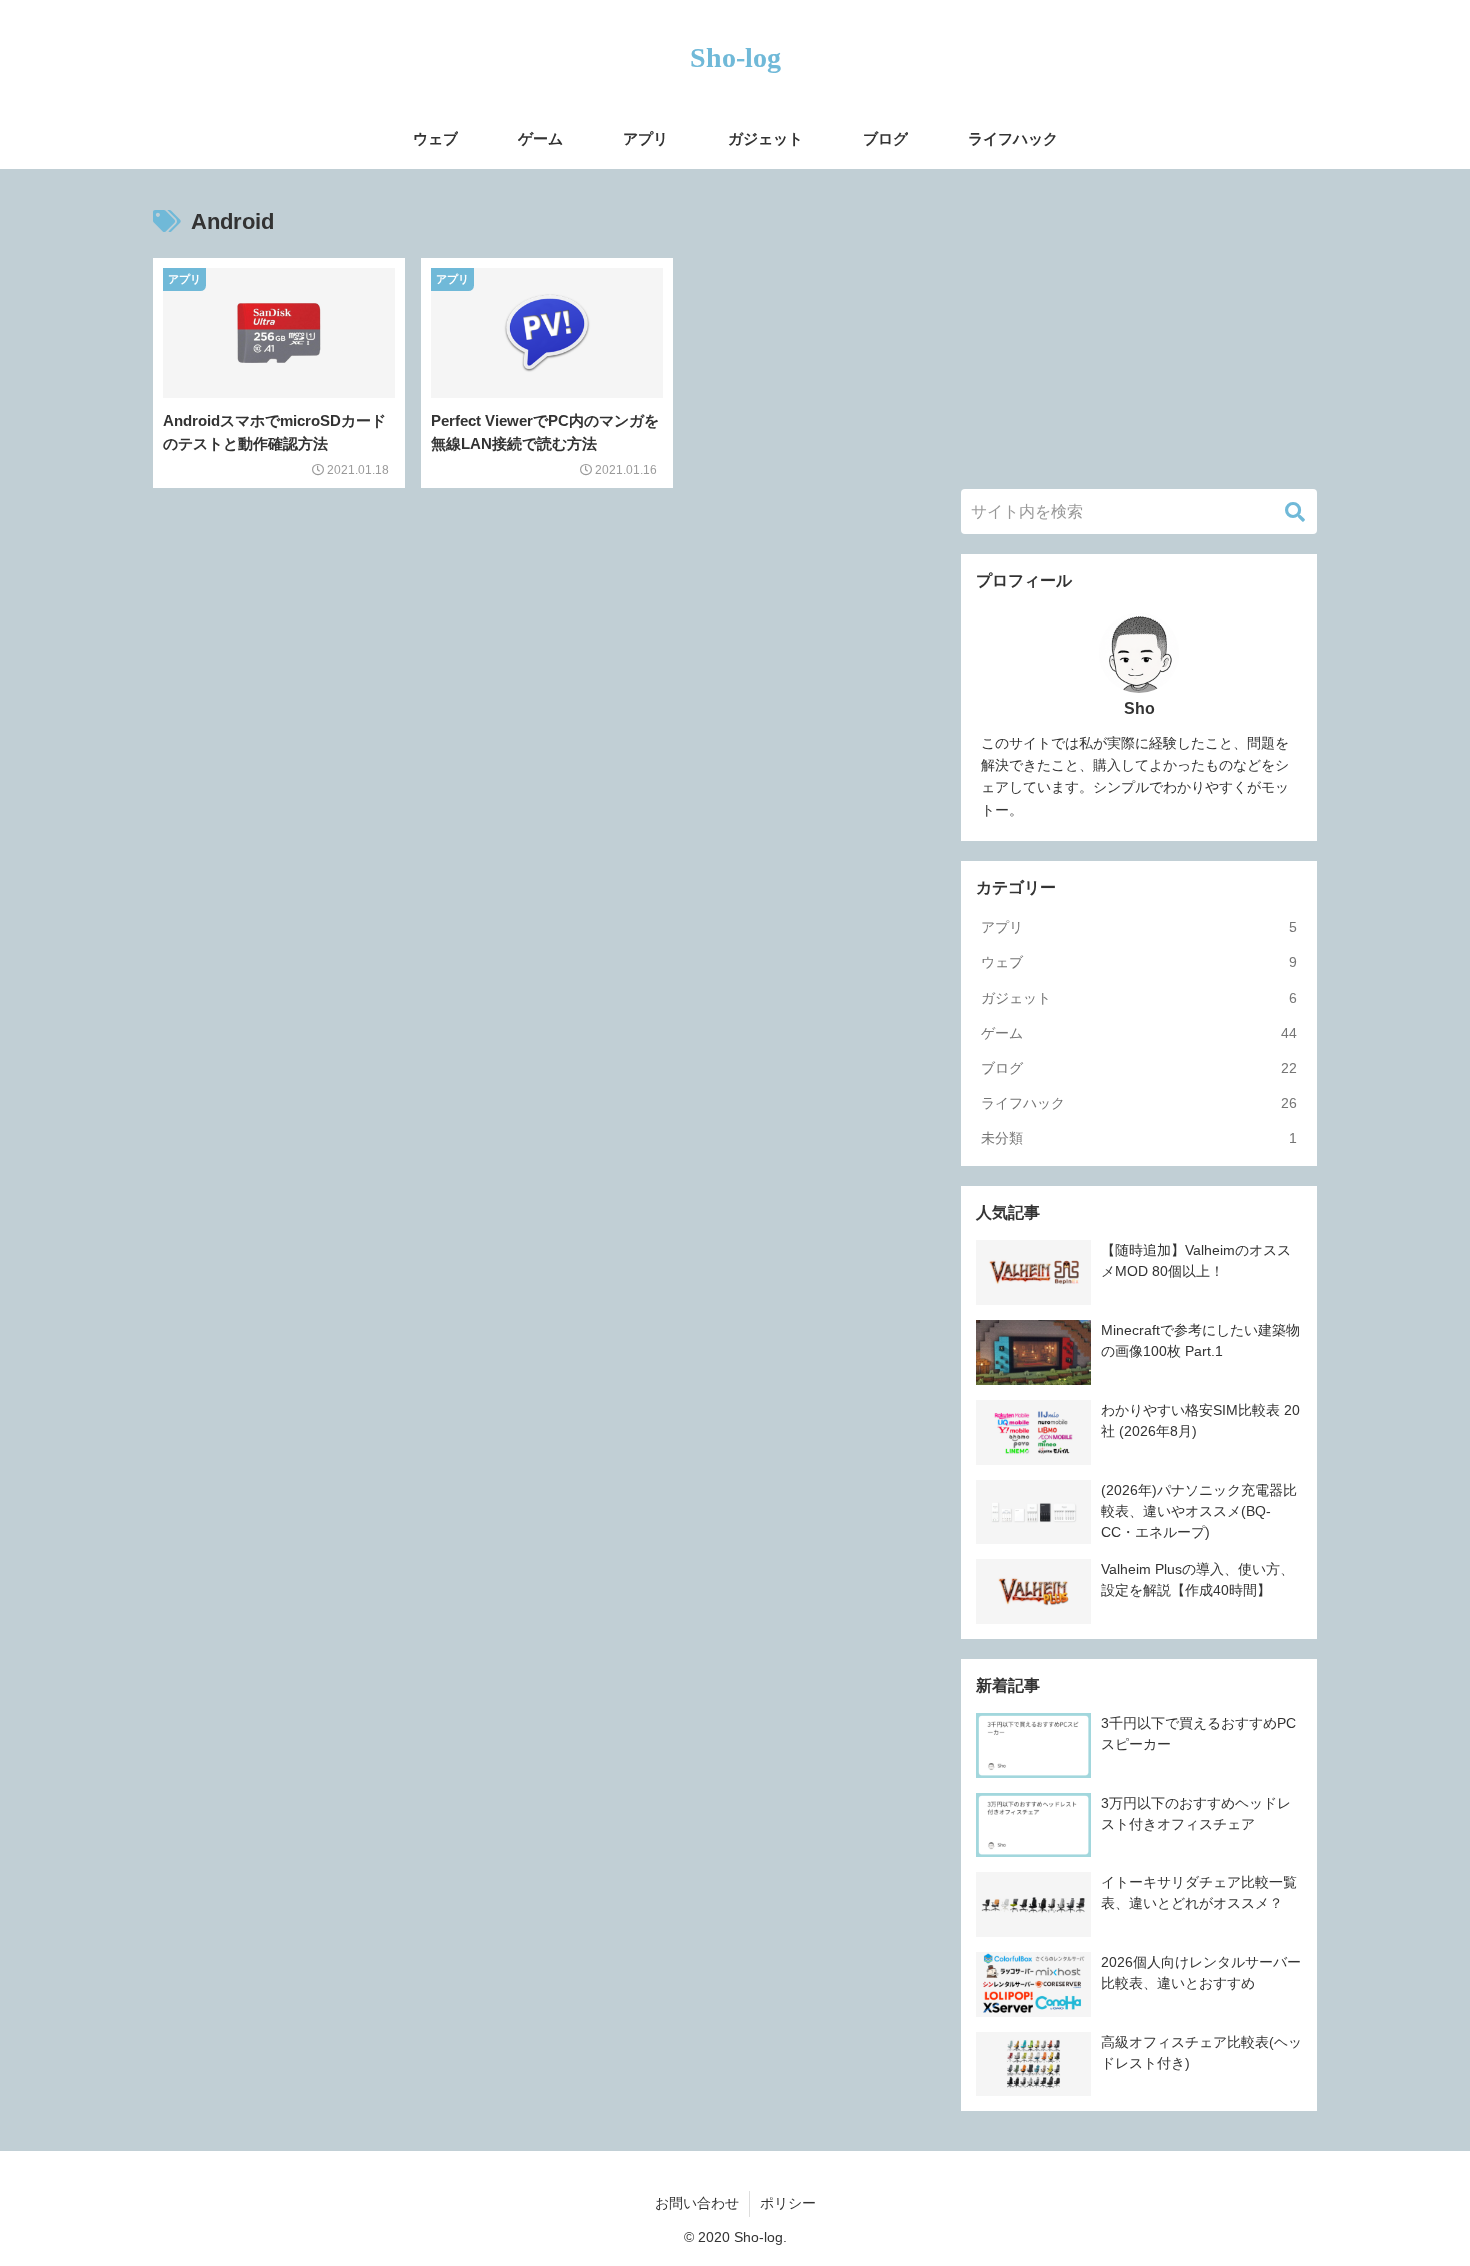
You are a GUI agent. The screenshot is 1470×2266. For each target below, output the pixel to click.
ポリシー (788, 2203)
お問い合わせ (697, 2203)
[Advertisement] (1139, 329)
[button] (1294, 512)
